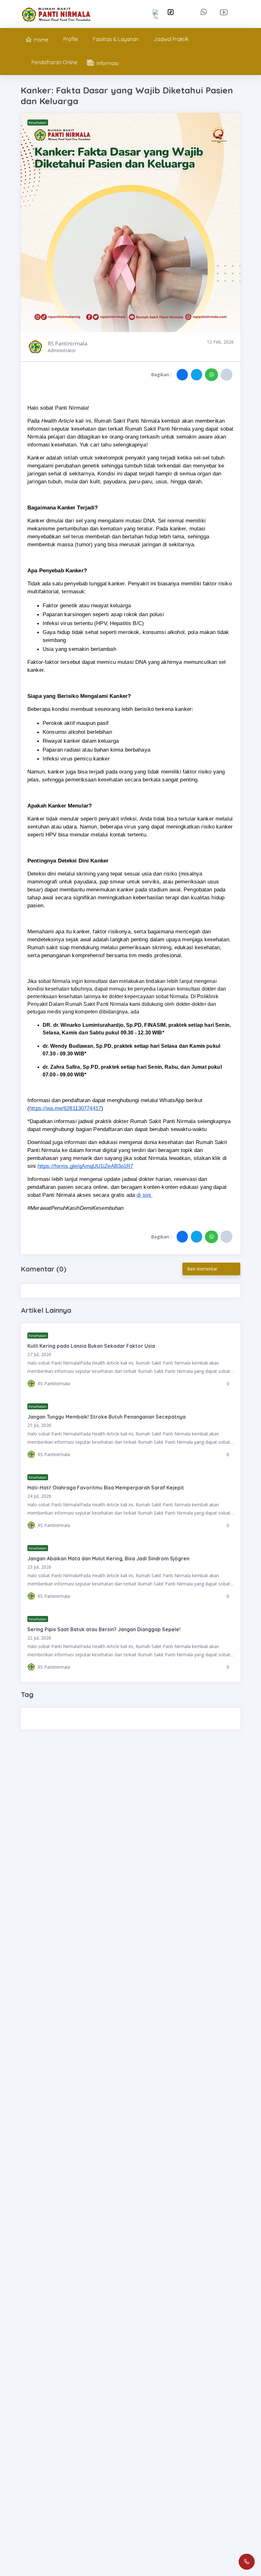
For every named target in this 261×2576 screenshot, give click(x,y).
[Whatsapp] (205, 12)
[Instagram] (187, 12)
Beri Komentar (203, 1269)
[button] (182, 375)
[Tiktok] (171, 12)
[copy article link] (226, 375)
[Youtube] (225, 12)
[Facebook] (140, 12)
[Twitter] (155, 14)
